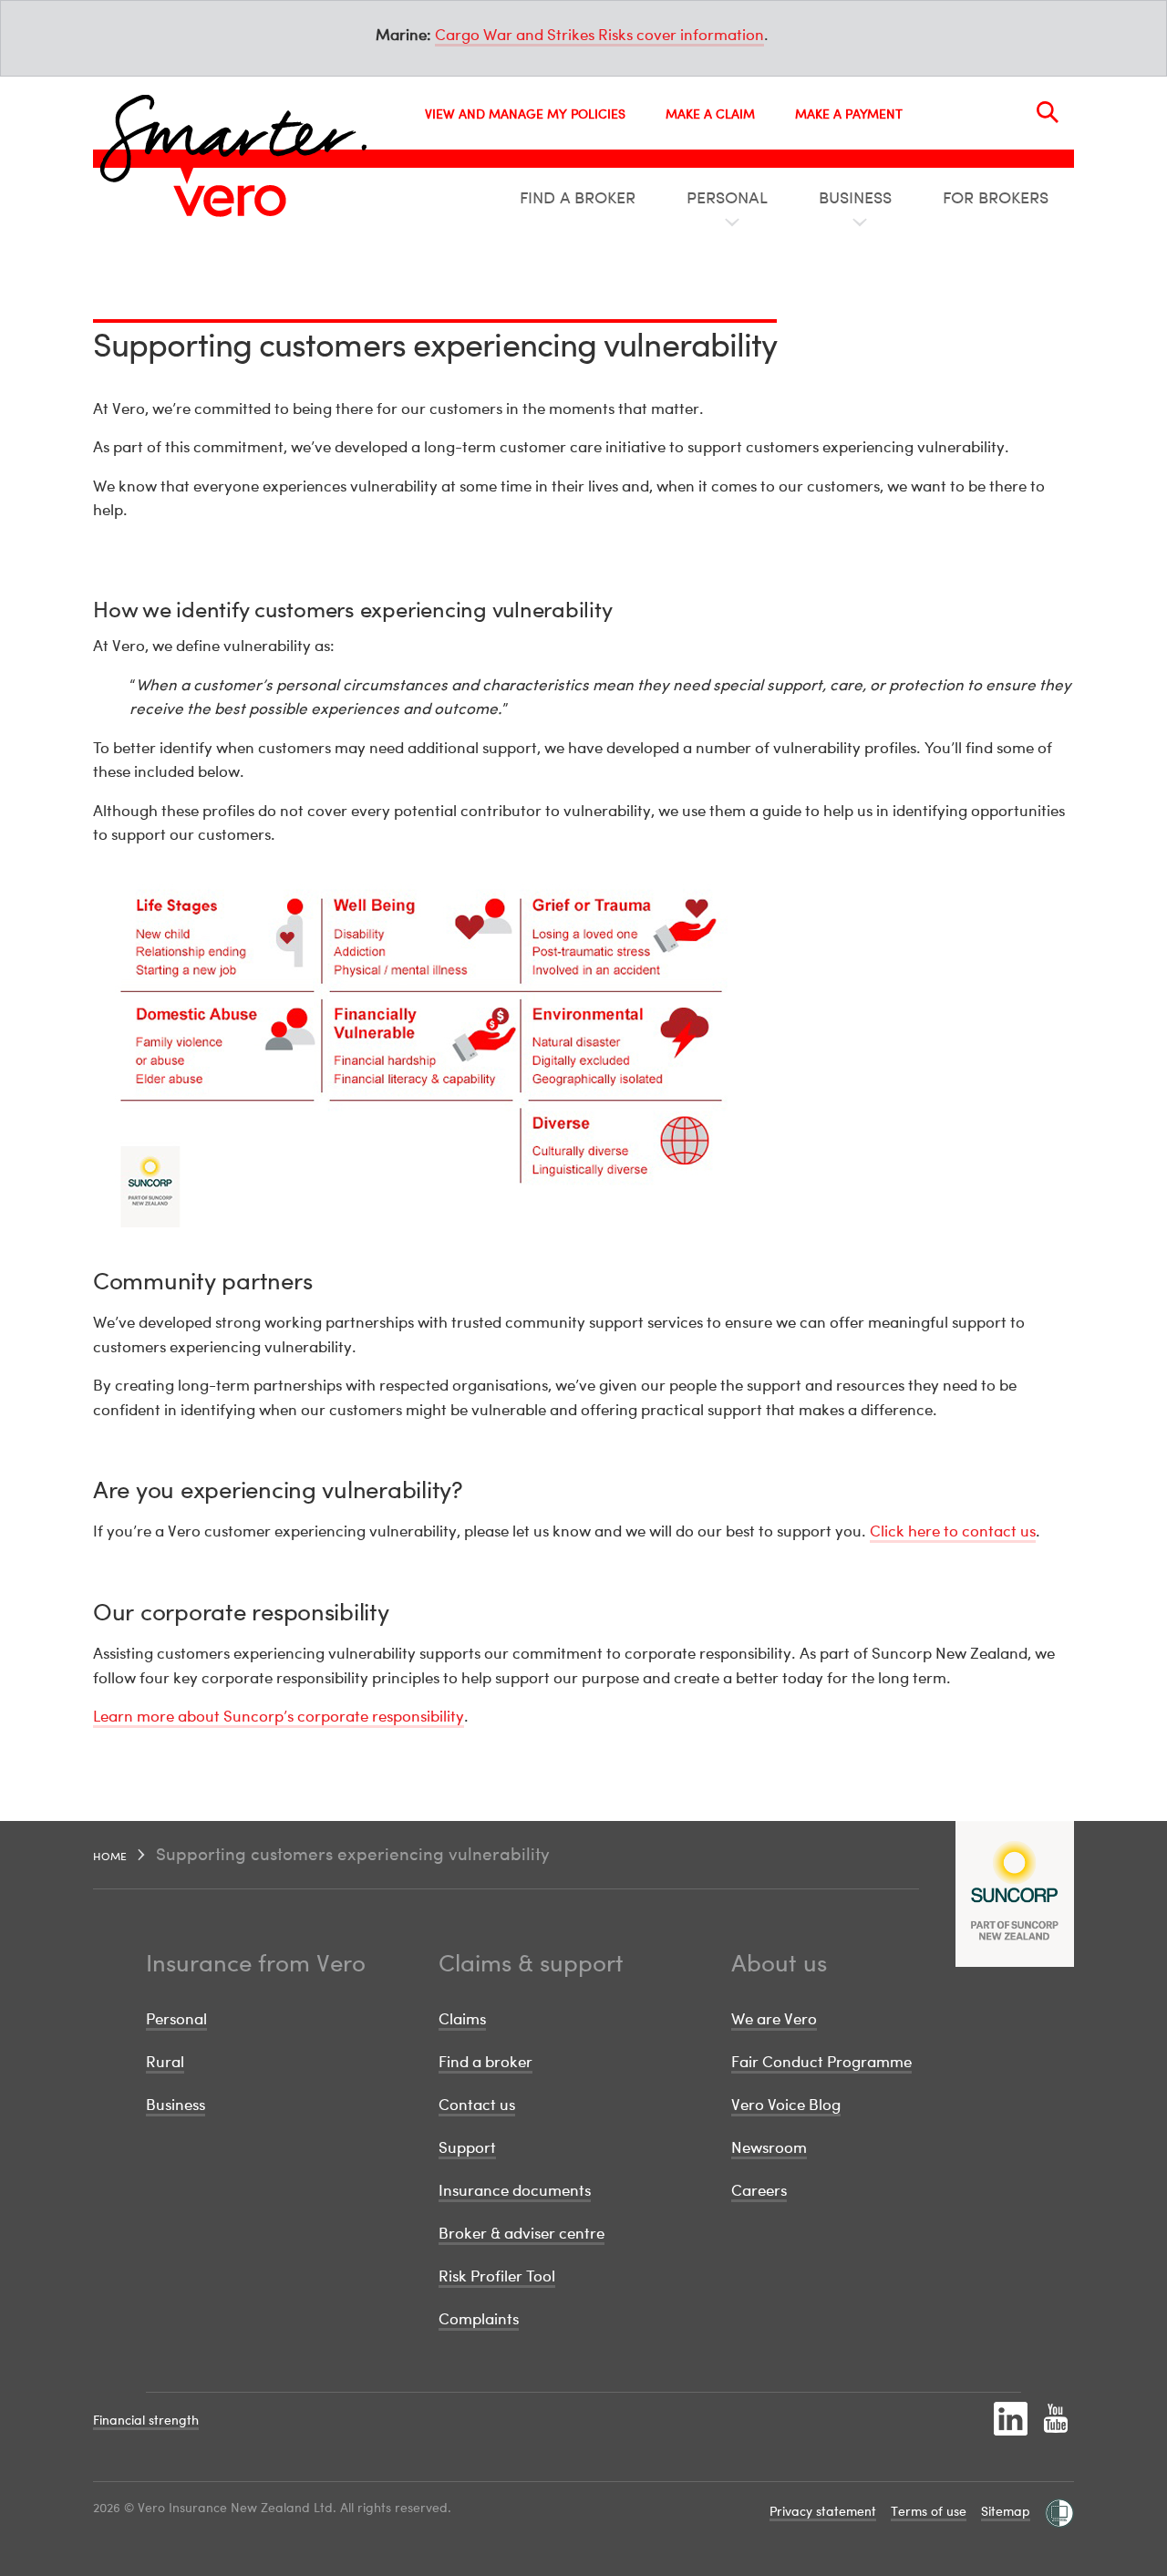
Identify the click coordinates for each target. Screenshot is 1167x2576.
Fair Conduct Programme (821, 2061)
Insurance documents (515, 2190)
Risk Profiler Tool (497, 2276)
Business (176, 2104)
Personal (176, 2018)
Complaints (479, 2318)
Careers (759, 2190)
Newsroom (769, 2147)
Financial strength (146, 2420)
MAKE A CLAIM (710, 114)
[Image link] (230, 201)
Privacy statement (823, 2511)
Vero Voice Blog (786, 2104)
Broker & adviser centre (522, 2233)
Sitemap (1006, 2511)
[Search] (1048, 112)
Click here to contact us (953, 1531)
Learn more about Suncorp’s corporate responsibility (279, 1716)
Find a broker (485, 2061)
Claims (462, 2018)
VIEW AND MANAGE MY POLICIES (525, 114)
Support (467, 2147)
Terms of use (929, 2511)
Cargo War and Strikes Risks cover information (599, 34)
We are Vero (774, 2018)
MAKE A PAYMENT (849, 114)
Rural (165, 2061)
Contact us (477, 2104)
